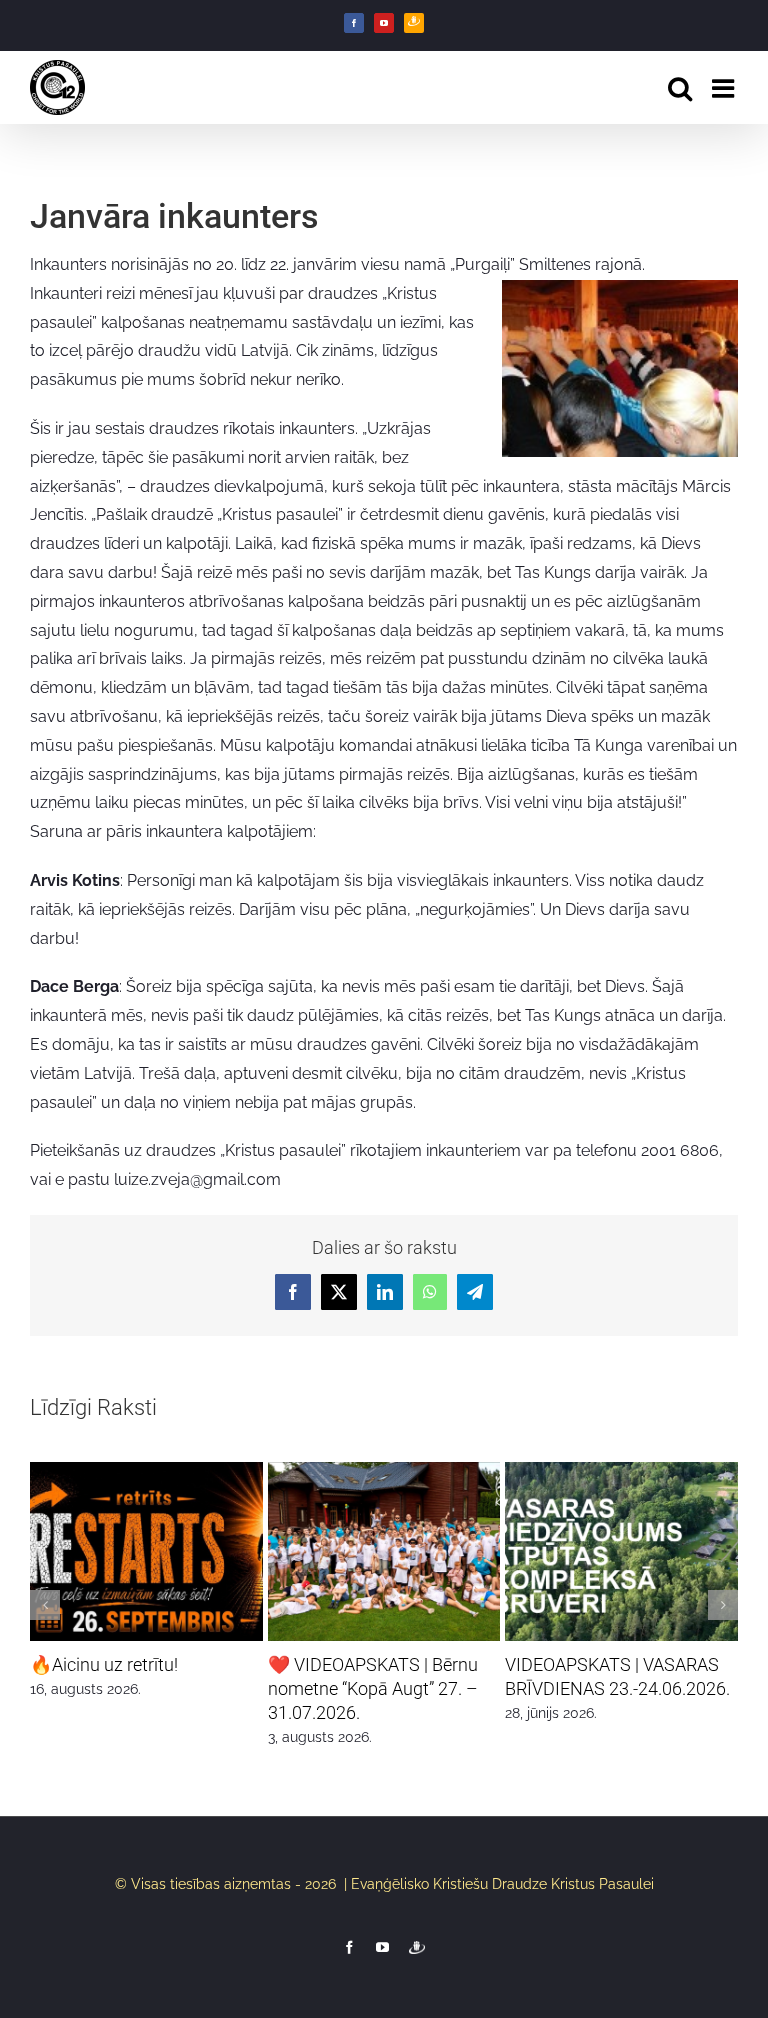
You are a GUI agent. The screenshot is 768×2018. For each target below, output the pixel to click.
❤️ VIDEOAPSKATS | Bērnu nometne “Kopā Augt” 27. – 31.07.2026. (373, 1688)
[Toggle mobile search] (680, 88)
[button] (45, 1605)
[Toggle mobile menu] (725, 88)
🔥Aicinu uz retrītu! (104, 1664)
